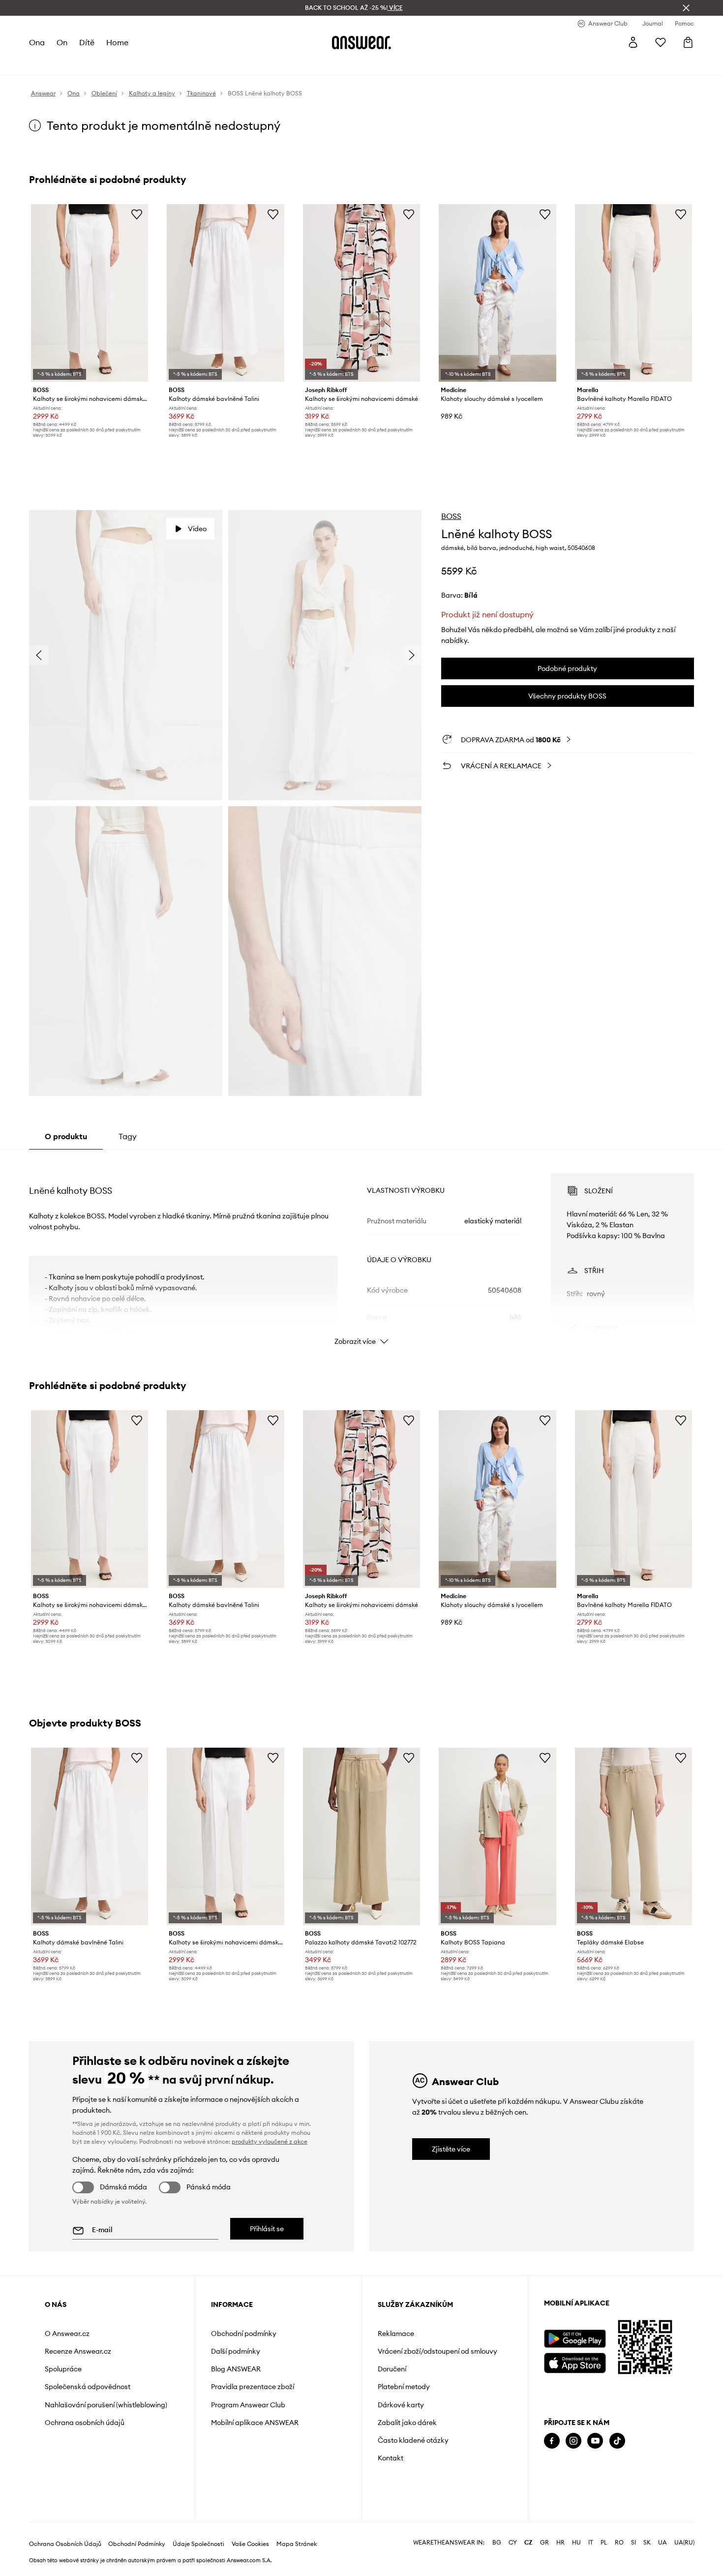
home (117, 42)
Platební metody (404, 2387)
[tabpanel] (361, 1250)
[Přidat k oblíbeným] (137, 214)
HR (560, 2543)
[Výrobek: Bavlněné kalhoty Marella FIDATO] (633, 293)
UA (663, 2543)
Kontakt (391, 2458)
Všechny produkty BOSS (567, 696)
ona (37, 42)
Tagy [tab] (128, 1136)
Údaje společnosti (198, 2544)
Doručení (392, 2369)
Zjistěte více (451, 2149)
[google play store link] (575, 2339)
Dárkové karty (401, 2405)
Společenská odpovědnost (88, 2387)
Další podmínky (236, 2351)
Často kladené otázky (413, 2440)
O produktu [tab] (66, 1136)
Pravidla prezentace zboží (253, 2387)
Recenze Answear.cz (78, 2351)
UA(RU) (684, 2543)
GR (544, 2543)
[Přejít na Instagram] (573, 2441)
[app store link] (575, 2362)
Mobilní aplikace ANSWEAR (255, 2423)
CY (513, 2543)
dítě (87, 42)
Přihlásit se (267, 2229)
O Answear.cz (67, 2334)
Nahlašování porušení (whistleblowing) (106, 2405)
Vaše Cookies (250, 2544)
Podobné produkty (567, 668)
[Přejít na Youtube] (595, 2441)
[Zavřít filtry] (686, 8)
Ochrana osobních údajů (85, 2423)
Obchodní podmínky (244, 2334)
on (62, 42)
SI (633, 2543)
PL (604, 2543)
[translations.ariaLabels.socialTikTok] (617, 2441)
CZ (528, 2543)
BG (497, 2543)
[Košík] (688, 42)
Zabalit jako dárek (407, 2423)
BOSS (451, 516)
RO (619, 2543)
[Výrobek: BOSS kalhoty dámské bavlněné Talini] (225, 293)
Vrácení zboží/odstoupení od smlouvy (437, 2351)
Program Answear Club (248, 2405)
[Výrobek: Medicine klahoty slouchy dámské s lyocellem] (497, 293)
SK (647, 2543)
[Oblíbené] (661, 42)
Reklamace (396, 2334)
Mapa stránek (297, 2544)
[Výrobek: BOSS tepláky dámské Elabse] (633, 1836)
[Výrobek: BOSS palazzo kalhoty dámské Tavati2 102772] (361, 1836)
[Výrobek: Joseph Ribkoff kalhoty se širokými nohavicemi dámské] (361, 293)
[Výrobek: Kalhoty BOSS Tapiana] (497, 1836)
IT (591, 2543)
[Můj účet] (633, 42)
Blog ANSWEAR (236, 2369)
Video (197, 529)
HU (576, 2543)
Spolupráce (63, 2369)
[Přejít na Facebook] (552, 2441)
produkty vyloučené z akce (270, 2141)
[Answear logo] (361, 42)
